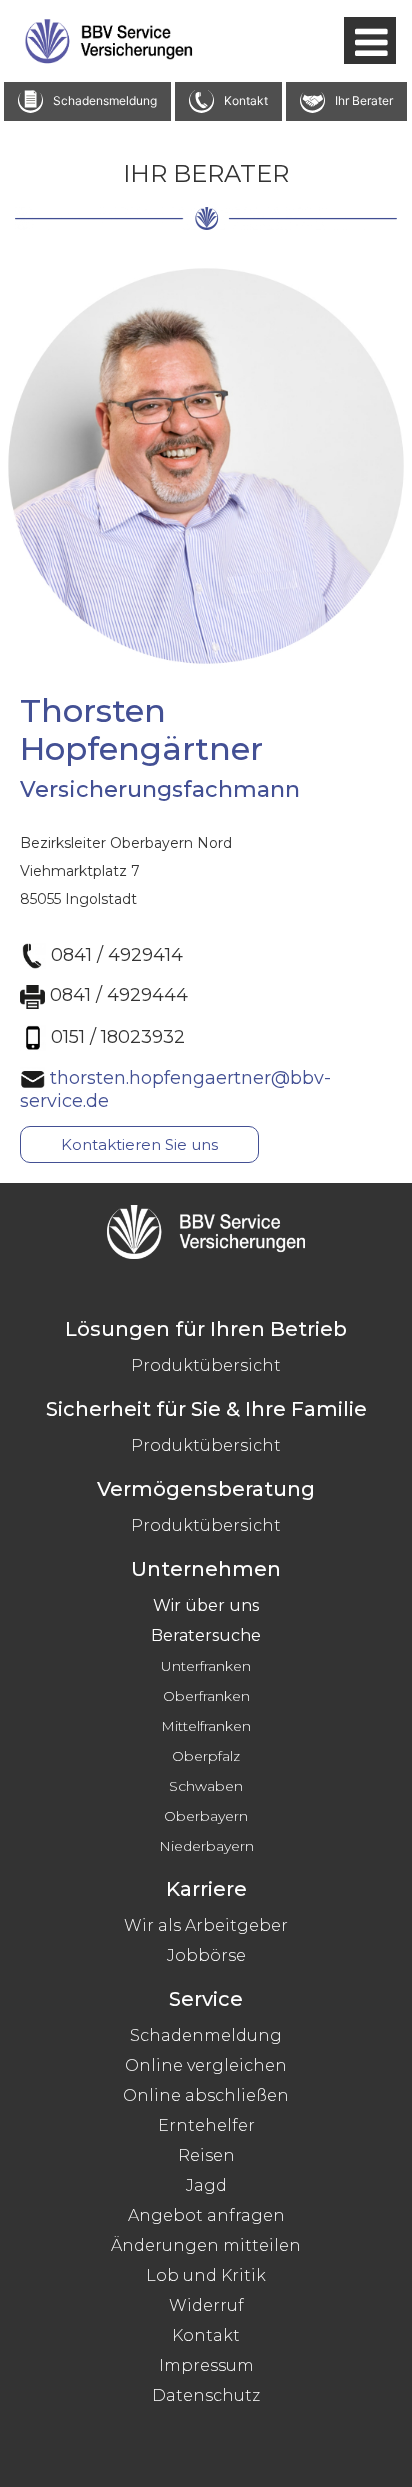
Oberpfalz (206, 1756)
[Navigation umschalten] (370, 40)
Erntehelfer (206, 2125)
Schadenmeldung (206, 2035)
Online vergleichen (206, 2065)
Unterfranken (206, 1666)
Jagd (206, 2185)
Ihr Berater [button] (364, 99)
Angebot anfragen (206, 2215)
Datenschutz (206, 2395)
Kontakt (206, 2335)
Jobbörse (206, 1955)
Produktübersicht (206, 1365)
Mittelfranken (206, 1726)
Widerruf (206, 2305)
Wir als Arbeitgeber (206, 1925)
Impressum (206, 2365)
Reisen (206, 2155)
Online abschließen (206, 2095)
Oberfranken (206, 1696)
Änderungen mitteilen (206, 2245)
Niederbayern (206, 1846)
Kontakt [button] (246, 99)
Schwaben (206, 1786)
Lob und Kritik (206, 2275)
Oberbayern (206, 1816)
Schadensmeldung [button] (105, 99)
